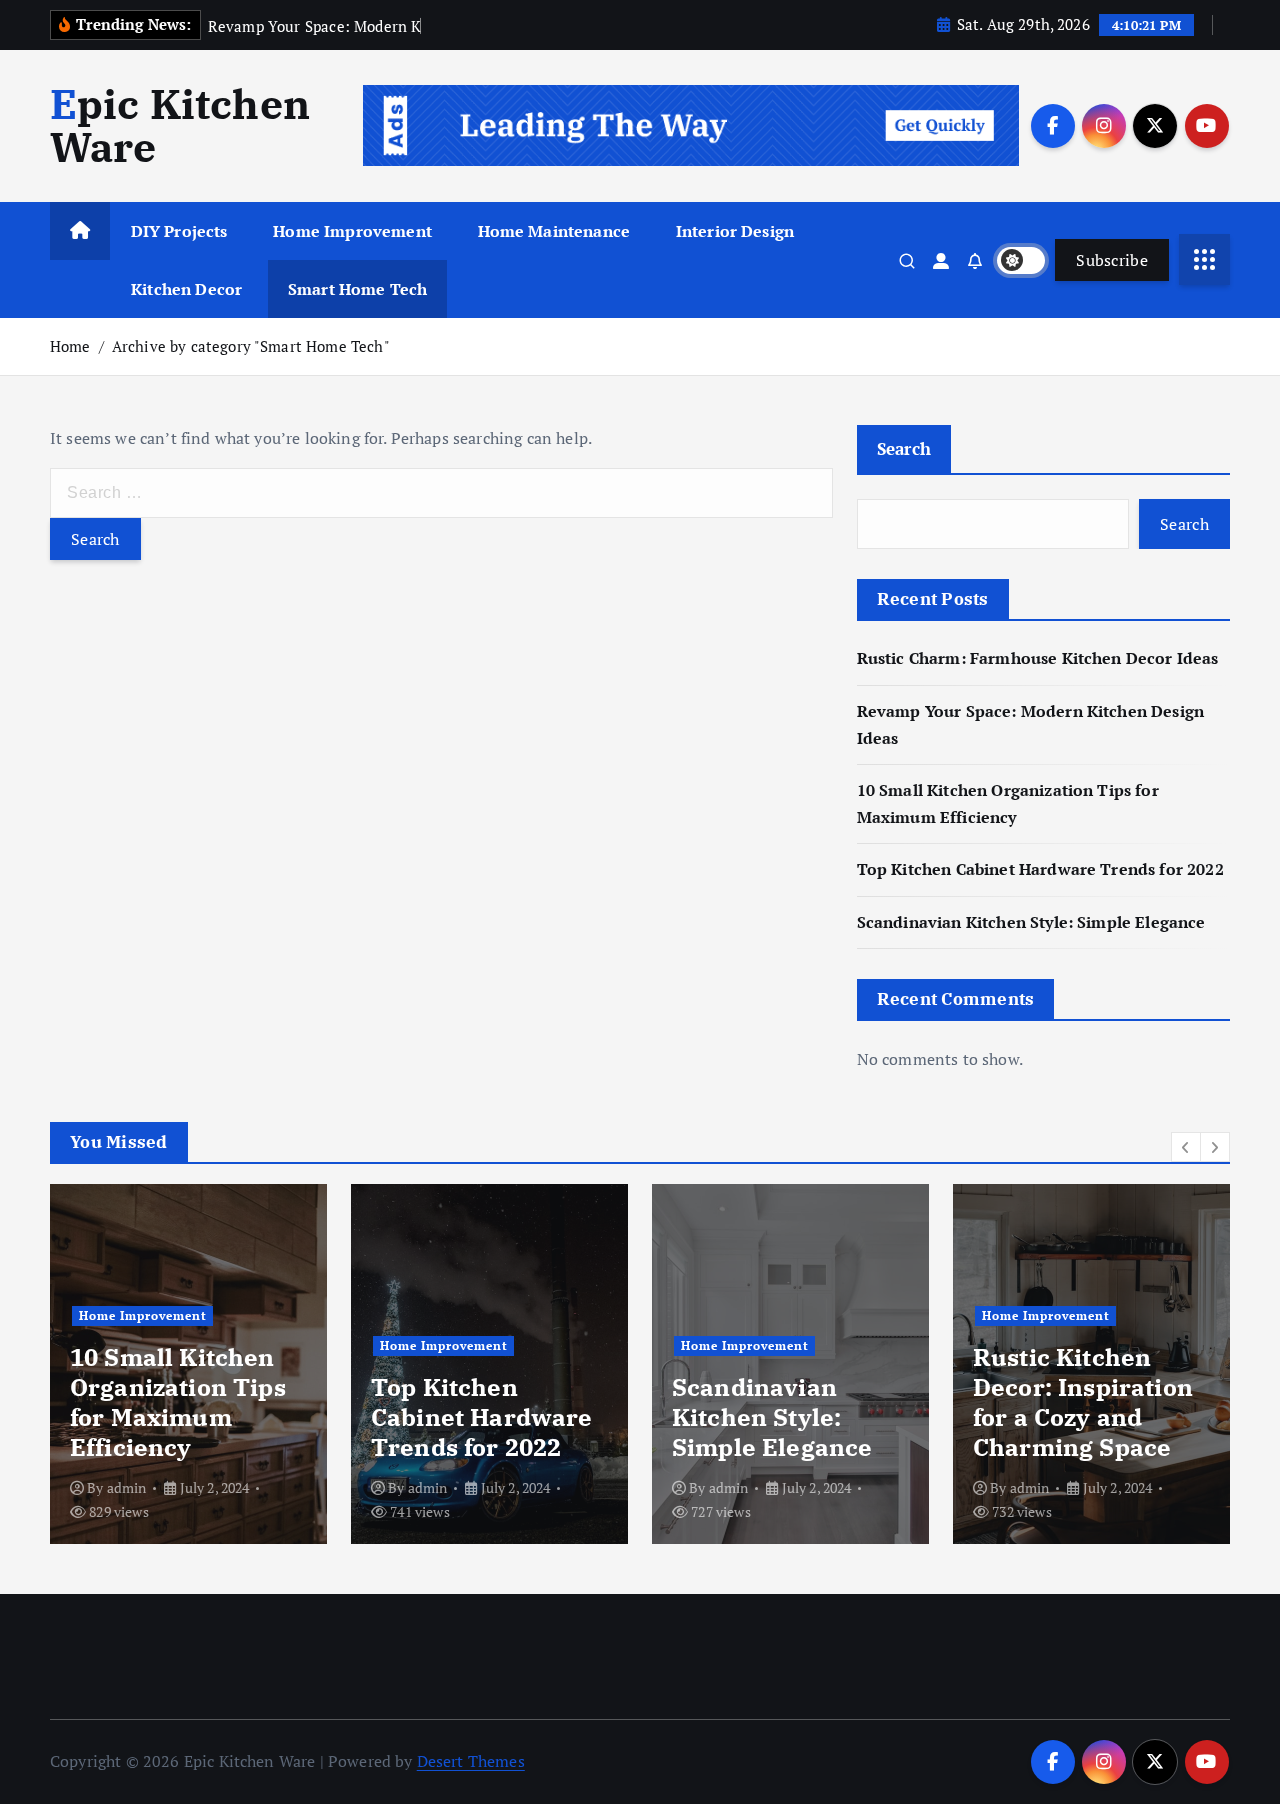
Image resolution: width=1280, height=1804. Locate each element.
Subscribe (1112, 260)
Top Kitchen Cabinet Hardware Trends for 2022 (1040, 869)
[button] (1186, 1147)
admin (127, 1487)
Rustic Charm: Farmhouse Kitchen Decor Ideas (1038, 658)
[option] (188, 1364)
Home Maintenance (554, 231)
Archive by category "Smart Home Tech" (251, 346)
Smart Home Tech (357, 289)
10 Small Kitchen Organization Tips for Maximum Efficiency (178, 1402)
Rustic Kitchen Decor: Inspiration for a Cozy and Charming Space (1083, 1402)
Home (70, 346)
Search (904, 448)
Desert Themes (471, 1761)
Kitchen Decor (186, 289)
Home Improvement (352, 231)
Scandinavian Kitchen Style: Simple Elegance (1031, 922)
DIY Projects (179, 231)
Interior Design (735, 231)
